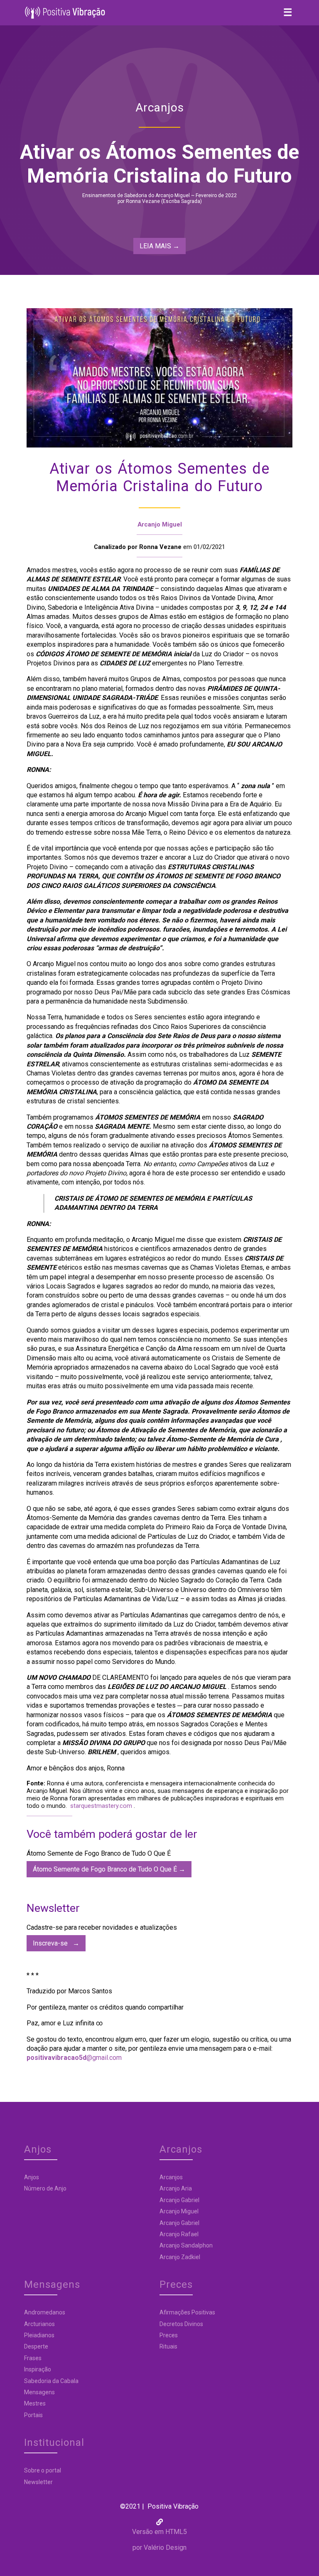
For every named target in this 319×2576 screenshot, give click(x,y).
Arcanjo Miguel (160, 524)
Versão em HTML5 (159, 2532)
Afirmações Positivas (187, 2312)
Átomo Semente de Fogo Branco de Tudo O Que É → (109, 1869)
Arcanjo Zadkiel (180, 2257)
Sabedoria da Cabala (51, 2381)
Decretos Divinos (181, 2324)
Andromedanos (45, 2312)
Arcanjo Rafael (179, 2234)
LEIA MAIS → (159, 246)
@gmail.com (74, 2058)
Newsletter (38, 2482)
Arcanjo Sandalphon (186, 2245)
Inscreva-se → (56, 1943)
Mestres (35, 2403)
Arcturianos (39, 2324)
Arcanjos (171, 2177)
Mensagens (39, 2392)
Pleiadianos (39, 2335)
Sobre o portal (43, 2470)
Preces (169, 2335)
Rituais (168, 2346)
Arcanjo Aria (176, 2188)
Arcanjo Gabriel (179, 2200)
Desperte (36, 2346)
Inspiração (38, 2369)
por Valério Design (159, 2548)
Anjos (32, 2177)
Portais (33, 2415)
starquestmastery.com (101, 1806)
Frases (33, 2358)
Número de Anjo (45, 2188)
